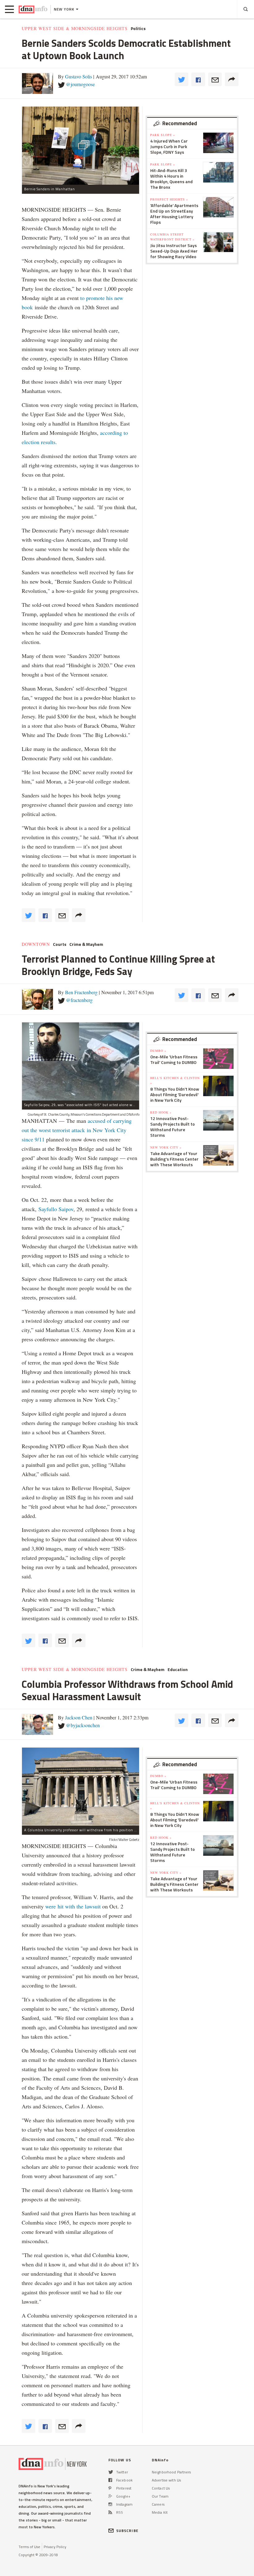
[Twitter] (111, 2472)
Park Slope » (163, 135)
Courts (60, 944)
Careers (158, 2504)
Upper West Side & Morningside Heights (75, 29)
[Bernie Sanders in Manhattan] (81, 146)
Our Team (160, 2496)
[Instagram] (110, 2504)
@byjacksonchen (83, 1725)
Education (178, 1670)
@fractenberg (79, 1000)
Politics (138, 29)
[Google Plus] (110, 2496)
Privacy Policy (55, 2547)
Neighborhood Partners (171, 2472)
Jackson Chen (79, 1717)
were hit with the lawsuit (73, 1906)
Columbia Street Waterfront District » (172, 237)
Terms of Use (29, 2547)
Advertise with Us (166, 2480)
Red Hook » (161, 1112)
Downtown (36, 944)
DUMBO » (158, 1051)
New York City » (166, 1147)
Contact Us (161, 2488)
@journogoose (80, 84)
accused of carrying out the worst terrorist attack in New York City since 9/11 (77, 1130)
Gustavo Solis (79, 76)
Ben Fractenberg (81, 992)
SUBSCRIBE (127, 2531)
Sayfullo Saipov (56, 1209)
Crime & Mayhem (86, 944)
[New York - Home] (33, 9)
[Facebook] (110, 2480)
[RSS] (110, 2512)
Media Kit (160, 2512)
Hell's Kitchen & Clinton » (175, 1080)
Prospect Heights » (169, 199)
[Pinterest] (110, 2488)
